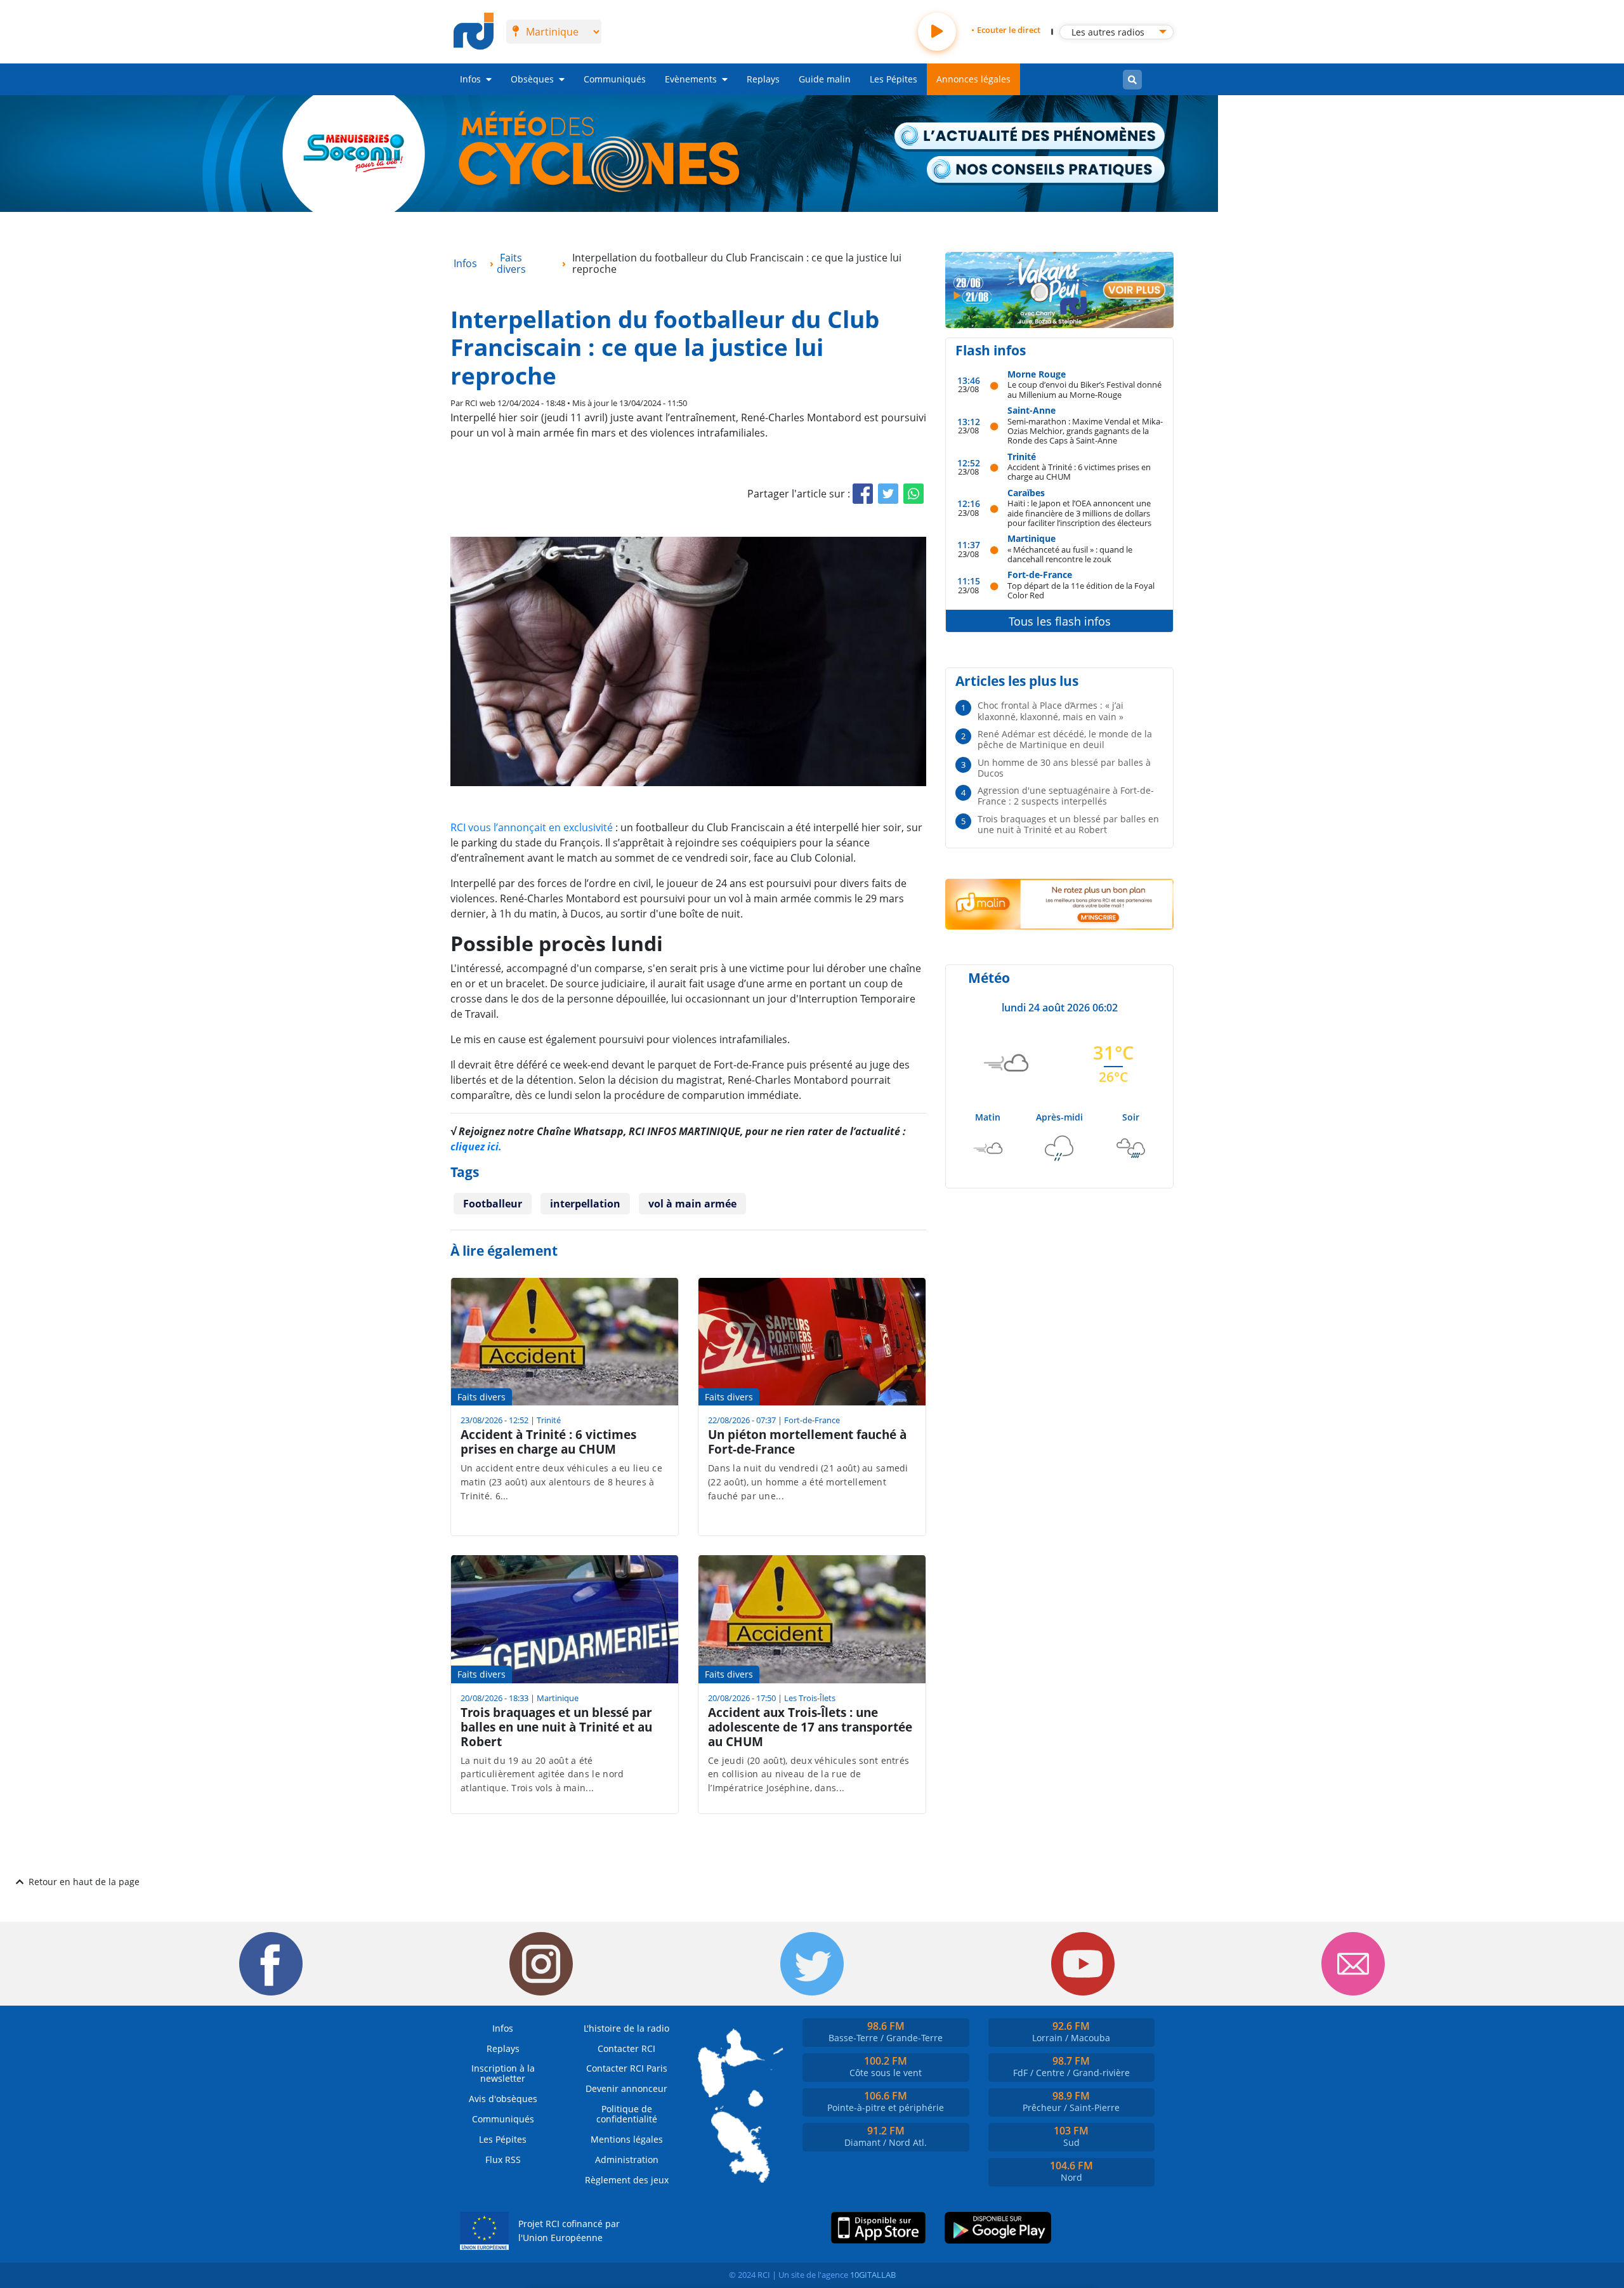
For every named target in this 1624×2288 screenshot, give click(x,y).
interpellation (585, 1204)
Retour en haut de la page (84, 1882)
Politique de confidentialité (627, 2114)
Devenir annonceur (626, 2088)
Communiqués (615, 79)
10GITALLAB (873, 2275)
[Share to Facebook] (863, 494)
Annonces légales (973, 79)
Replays (763, 79)
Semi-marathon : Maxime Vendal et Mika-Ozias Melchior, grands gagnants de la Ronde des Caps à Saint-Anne (1085, 431)
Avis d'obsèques (503, 2099)
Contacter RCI (626, 2048)
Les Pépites (894, 79)
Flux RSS (503, 2160)
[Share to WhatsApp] (913, 494)
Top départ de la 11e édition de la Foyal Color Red (1081, 590)
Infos (470, 79)
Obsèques (532, 79)
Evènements (691, 79)
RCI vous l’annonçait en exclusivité (532, 827)
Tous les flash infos (1060, 621)
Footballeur (493, 1204)
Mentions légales (627, 2139)
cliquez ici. (476, 1147)
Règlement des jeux (627, 2180)
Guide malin (825, 79)
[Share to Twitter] (888, 494)
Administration (627, 2160)
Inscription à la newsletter (503, 2073)
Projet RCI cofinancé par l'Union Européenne (569, 2231)
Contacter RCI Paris (627, 2068)
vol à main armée (692, 1204)
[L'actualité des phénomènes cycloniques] (1030, 137)
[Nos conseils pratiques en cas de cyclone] (1046, 171)
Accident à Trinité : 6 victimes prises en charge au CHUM (1079, 472)
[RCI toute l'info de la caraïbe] (474, 32)
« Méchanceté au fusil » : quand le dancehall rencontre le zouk (1070, 554)
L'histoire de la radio (626, 2028)
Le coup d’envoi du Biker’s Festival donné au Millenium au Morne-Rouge (1084, 389)
